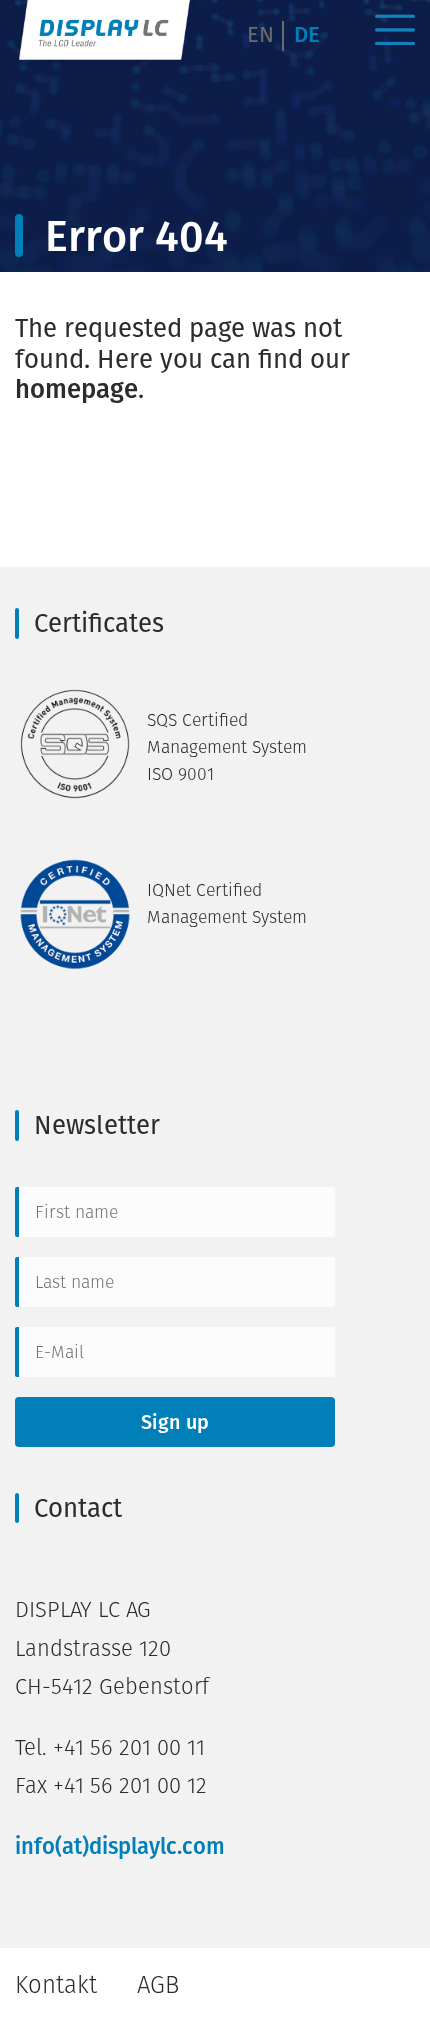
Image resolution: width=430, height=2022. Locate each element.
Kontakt (56, 1984)
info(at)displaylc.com (120, 1846)
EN (260, 34)
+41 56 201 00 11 (129, 1747)
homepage (76, 389)
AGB (158, 1984)
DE (307, 34)
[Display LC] (105, 33)
